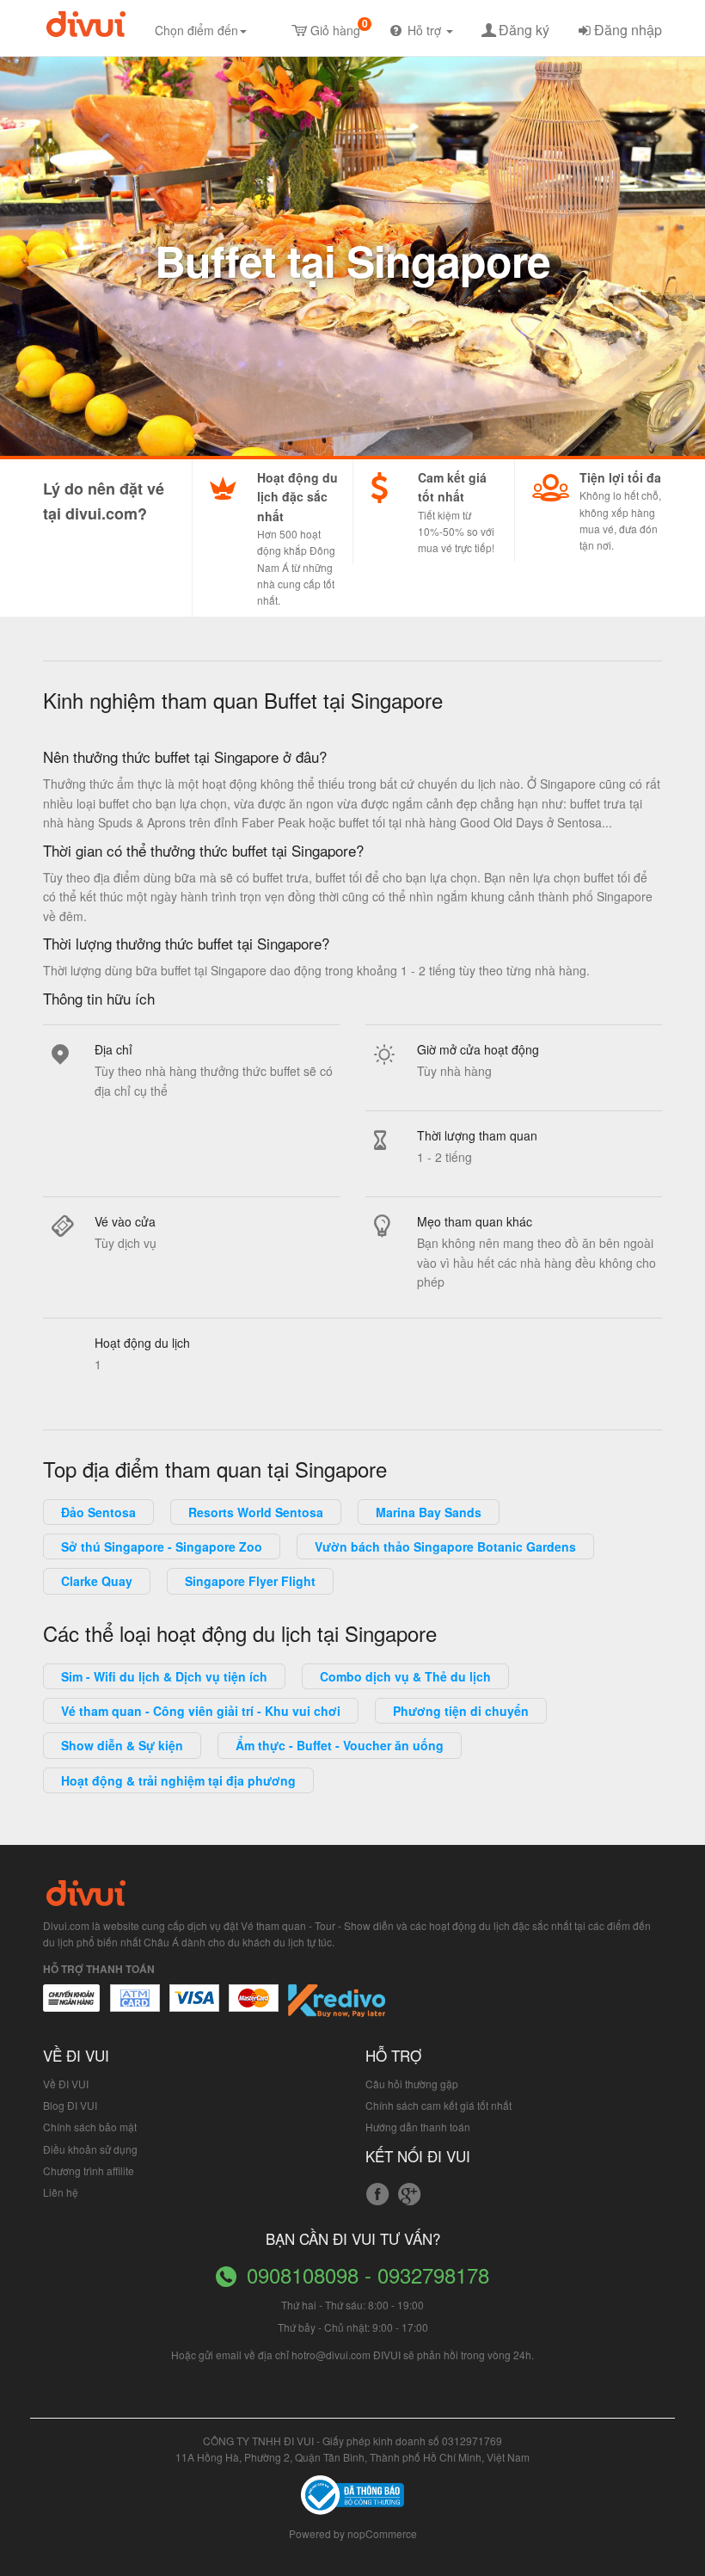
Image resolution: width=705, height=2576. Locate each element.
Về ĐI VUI (66, 2084)
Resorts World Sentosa (256, 1512)
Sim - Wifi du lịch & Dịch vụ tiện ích (164, 1676)
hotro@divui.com (331, 2355)
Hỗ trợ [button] (426, 30)
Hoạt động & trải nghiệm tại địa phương (178, 1780)
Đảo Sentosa (98, 1512)
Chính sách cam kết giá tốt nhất (438, 2105)
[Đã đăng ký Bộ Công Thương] (352, 2493)
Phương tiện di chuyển (461, 1711)
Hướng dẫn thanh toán (418, 2127)
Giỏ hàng (339, 27)
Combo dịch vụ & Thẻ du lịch (405, 1676)
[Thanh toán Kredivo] (337, 2007)
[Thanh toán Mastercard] (134, 2007)
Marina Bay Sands (429, 1512)
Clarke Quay (97, 1581)
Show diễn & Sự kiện (122, 1745)
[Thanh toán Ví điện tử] (254, 2007)
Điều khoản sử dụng (90, 2149)
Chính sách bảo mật (90, 2127)
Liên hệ (61, 2192)
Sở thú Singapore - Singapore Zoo (162, 1546)
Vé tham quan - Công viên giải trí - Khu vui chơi (201, 1711)
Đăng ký (524, 30)
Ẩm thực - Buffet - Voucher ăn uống (340, 1745)
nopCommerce (382, 2533)
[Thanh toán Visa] (71, 2007)
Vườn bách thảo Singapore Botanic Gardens (445, 1546)
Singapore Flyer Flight (250, 1581)
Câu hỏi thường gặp (412, 2084)
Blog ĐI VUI (70, 2105)
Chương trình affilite (89, 2170)
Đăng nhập (628, 30)
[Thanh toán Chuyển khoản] (195, 2007)
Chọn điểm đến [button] (196, 30)
